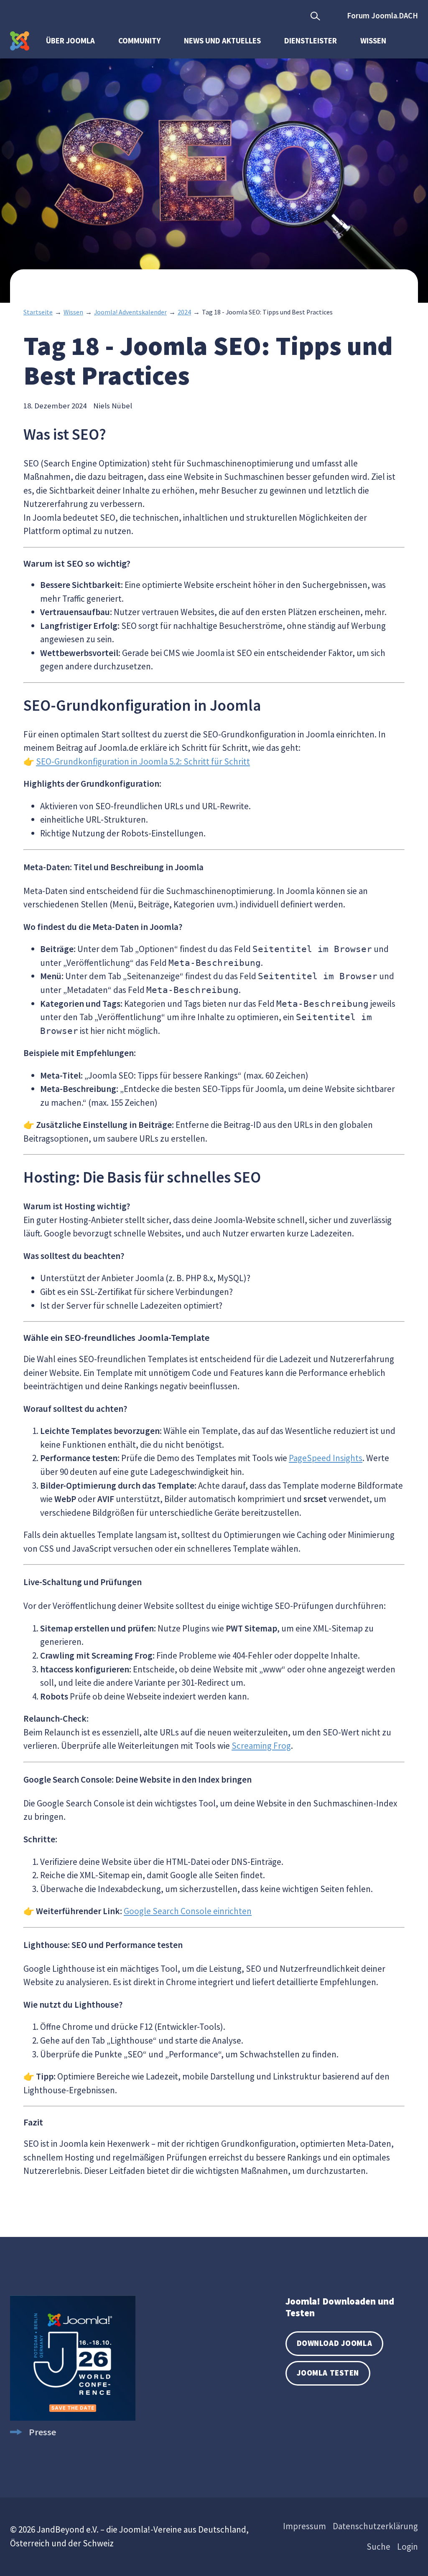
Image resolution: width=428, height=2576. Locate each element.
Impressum (304, 2526)
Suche (378, 2547)
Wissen (373, 41)
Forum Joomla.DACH (382, 16)
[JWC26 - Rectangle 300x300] (73, 2417)
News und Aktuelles (222, 41)
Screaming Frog (261, 1746)
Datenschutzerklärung (375, 2526)
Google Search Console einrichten (188, 1911)
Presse (42, 2432)
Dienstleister (311, 41)
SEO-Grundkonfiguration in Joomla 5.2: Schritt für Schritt (143, 761)
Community (139, 41)
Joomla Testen (328, 2373)
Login (408, 2547)
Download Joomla (334, 2343)
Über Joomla (70, 41)
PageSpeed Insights (326, 1458)
